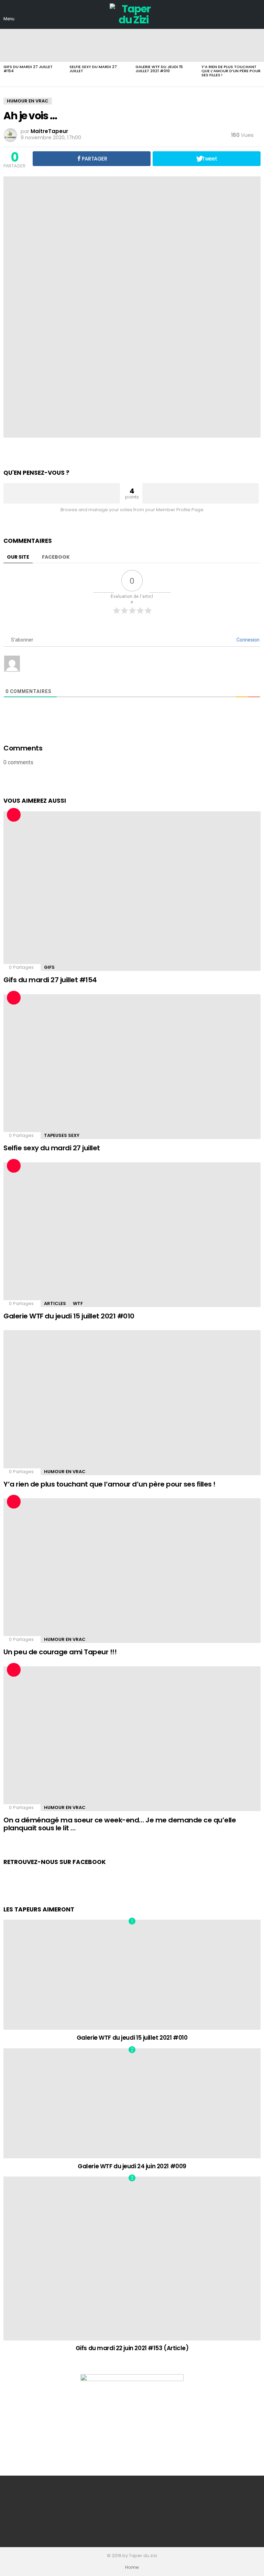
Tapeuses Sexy (62, 1135)
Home (132, 2567)
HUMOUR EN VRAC (65, 1472)
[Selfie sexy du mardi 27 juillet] (99, 45)
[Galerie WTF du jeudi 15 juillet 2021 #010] (165, 45)
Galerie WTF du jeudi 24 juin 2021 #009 (132, 2166)
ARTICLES (55, 1303)
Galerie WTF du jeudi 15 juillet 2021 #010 (159, 69)
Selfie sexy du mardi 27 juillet (93, 69)
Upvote (62, 493)
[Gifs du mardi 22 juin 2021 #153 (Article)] (132, 2258)
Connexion (247, 640)
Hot (14, 815)
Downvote (201, 493)
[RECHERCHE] (256, 14)
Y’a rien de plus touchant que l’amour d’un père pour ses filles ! (231, 71)
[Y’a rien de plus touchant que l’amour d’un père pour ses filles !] (231, 45)
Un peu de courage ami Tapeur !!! (60, 1652)
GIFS (49, 967)
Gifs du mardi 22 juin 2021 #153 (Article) (132, 2348)
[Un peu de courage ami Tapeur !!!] (132, 1571)
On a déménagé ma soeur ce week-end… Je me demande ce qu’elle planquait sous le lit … (120, 1824)
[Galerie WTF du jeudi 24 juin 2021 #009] (132, 2103)
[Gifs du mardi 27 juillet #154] (33, 45)
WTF (78, 1303)
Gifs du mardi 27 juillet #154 (28, 69)
